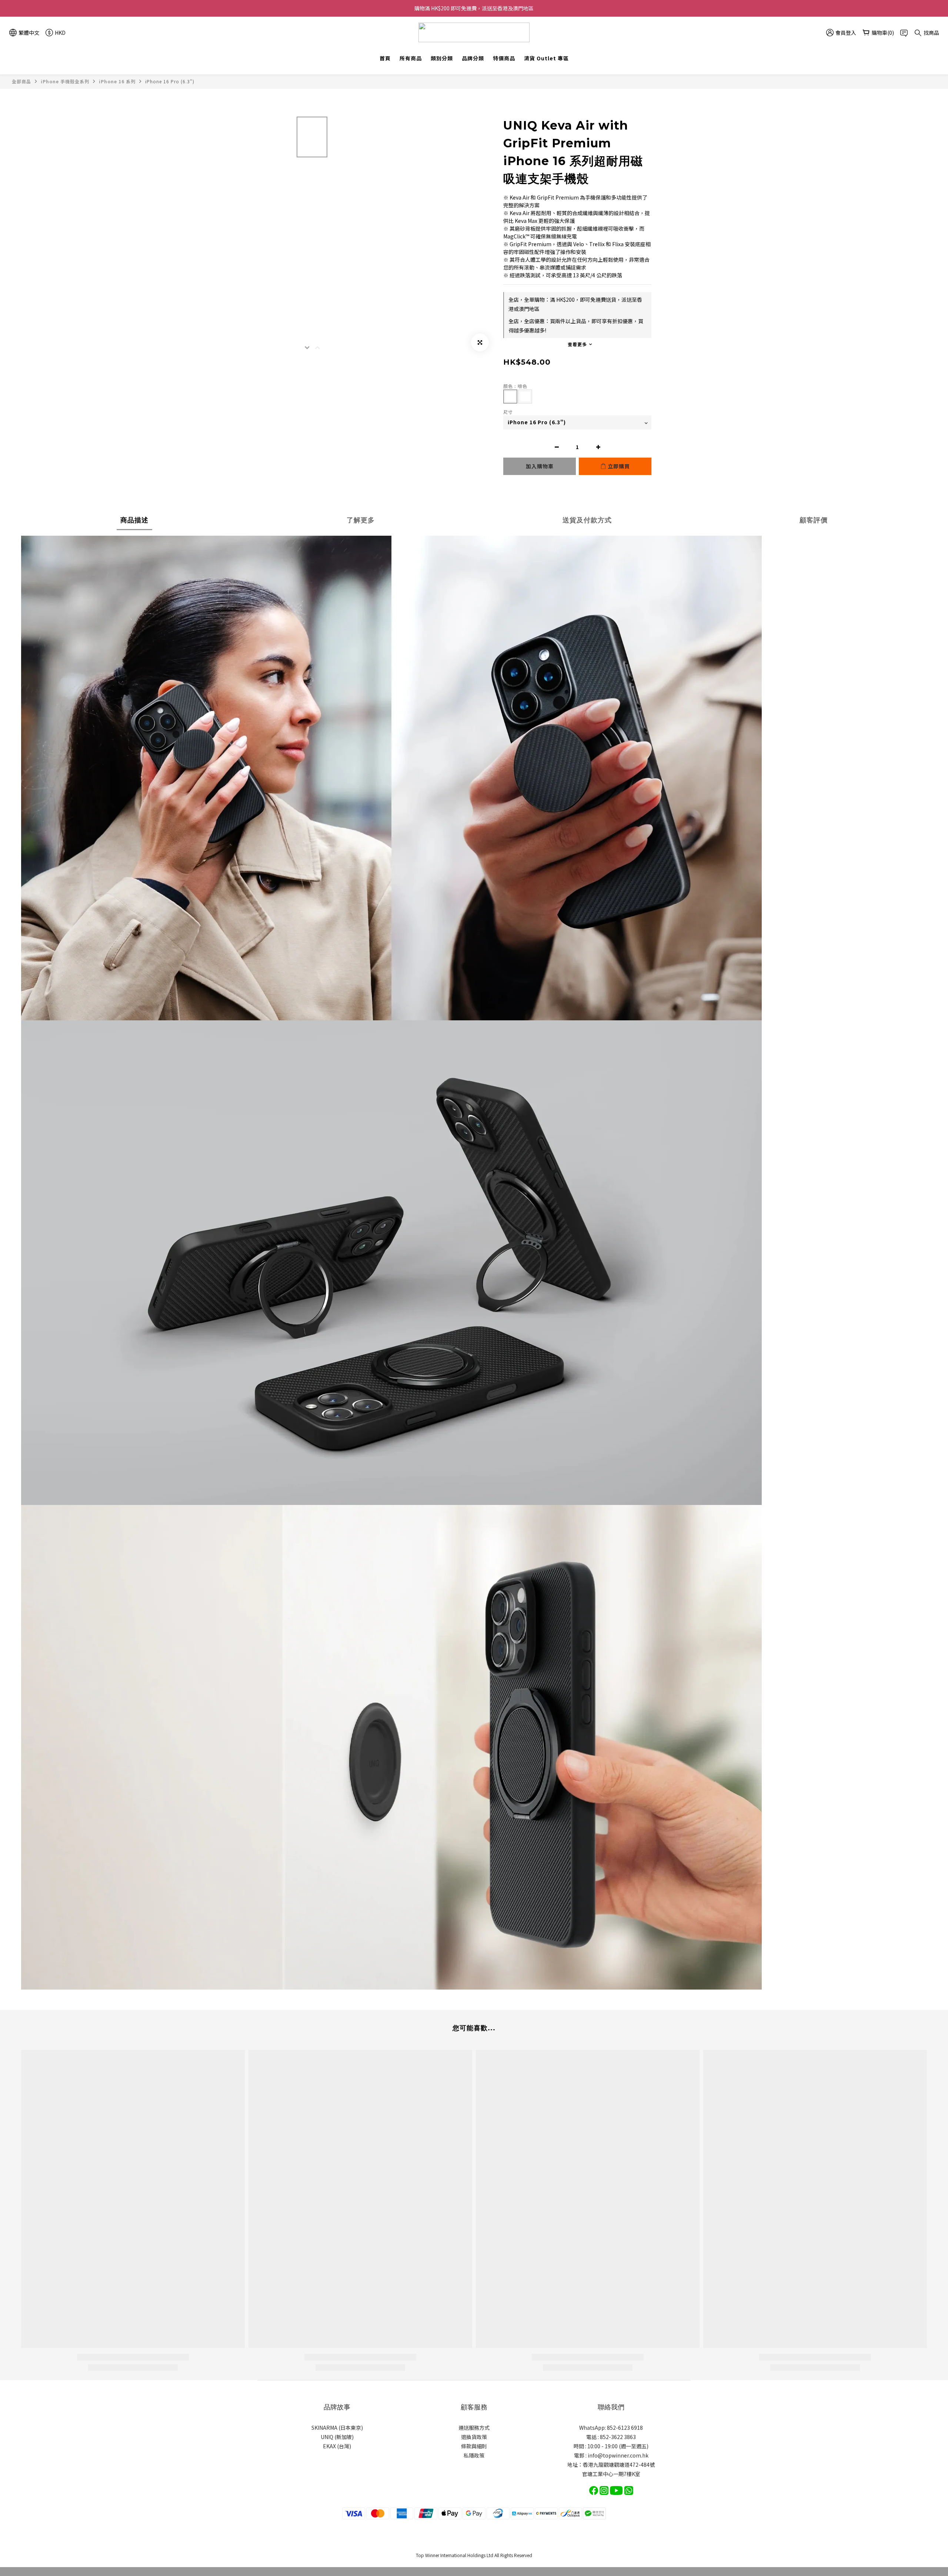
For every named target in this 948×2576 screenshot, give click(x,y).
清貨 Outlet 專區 (546, 58)
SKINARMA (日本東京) (337, 2428)
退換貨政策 (474, 2437)
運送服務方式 (474, 2428)
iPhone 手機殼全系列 (65, 81)
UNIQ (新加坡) (337, 2437)
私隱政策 (474, 2455)
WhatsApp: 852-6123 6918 (611, 2428)
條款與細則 (474, 2446)
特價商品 (504, 58)
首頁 (385, 58)
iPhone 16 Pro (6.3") (170, 81)
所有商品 (411, 58)
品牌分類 (473, 58)
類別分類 (442, 58)
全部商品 (21, 81)
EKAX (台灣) (337, 2446)
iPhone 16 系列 (117, 81)
